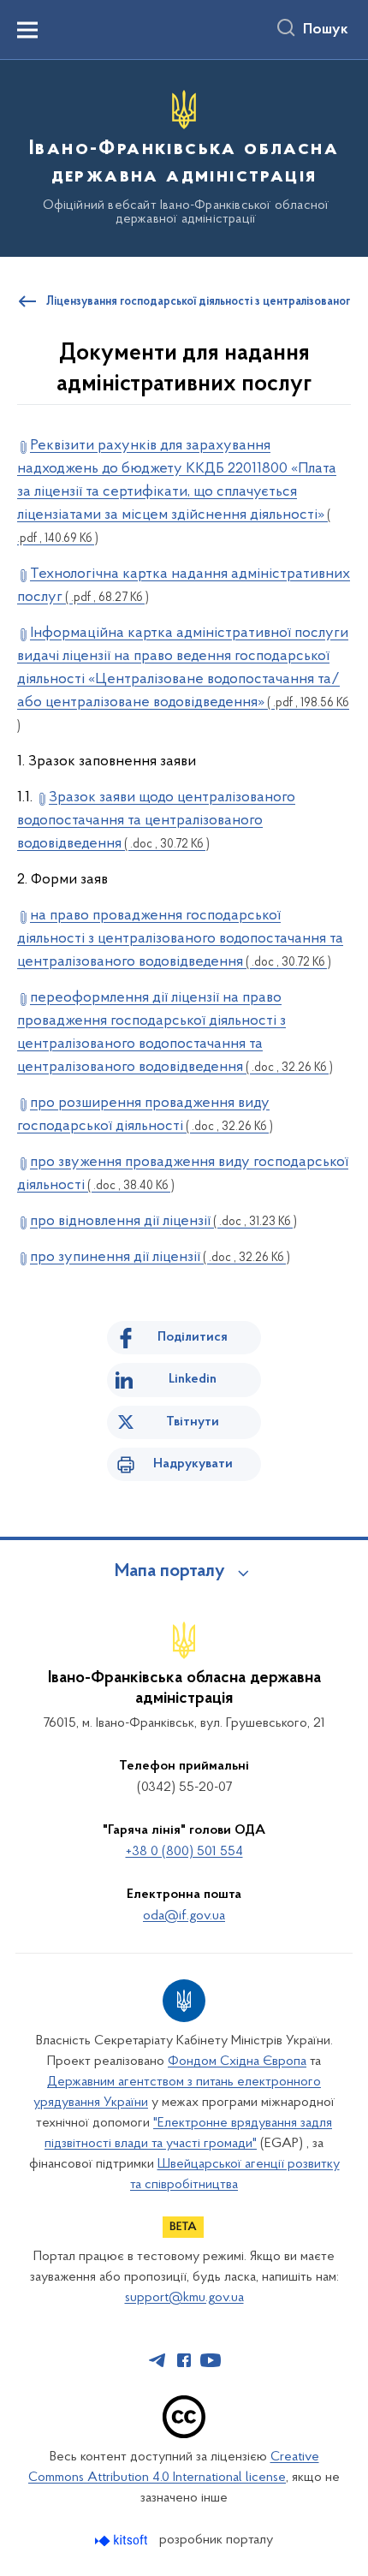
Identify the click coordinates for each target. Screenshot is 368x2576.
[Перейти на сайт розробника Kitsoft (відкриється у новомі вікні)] (123, 2540)
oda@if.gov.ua (184, 1916)
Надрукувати (193, 1464)
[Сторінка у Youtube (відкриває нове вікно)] (211, 2360)
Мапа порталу (170, 1572)
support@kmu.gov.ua (184, 2298)
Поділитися (193, 1337)
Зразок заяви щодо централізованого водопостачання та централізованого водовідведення (156, 821)
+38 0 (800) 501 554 (184, 1852)
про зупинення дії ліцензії (160, 1258)
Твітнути (193, 1422)
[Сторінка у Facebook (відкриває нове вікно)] (184, 2360)
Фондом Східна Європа (237, 2061)
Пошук (326, 30)
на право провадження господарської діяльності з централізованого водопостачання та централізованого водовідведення (180, 939)
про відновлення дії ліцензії (163, 1222)
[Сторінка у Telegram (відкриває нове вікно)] (157, 2360)
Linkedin (193, 1379)
